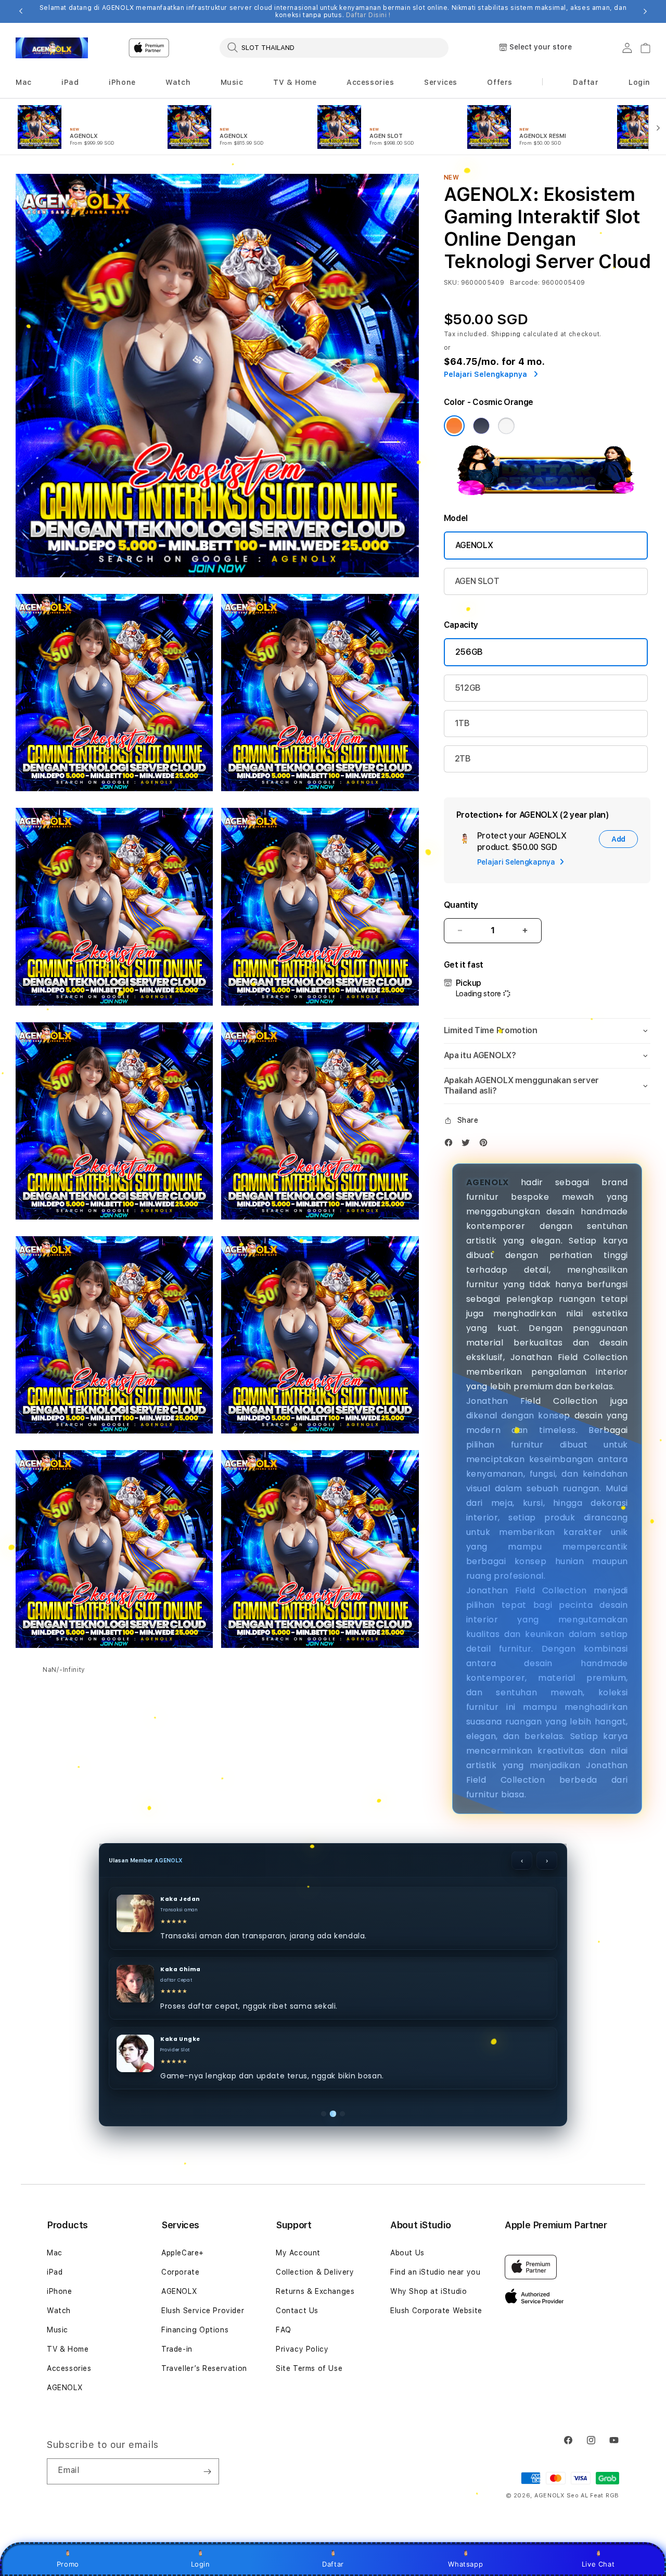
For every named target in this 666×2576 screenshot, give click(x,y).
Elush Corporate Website (436, 2311)
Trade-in (177, 2349)
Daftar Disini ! (368, 15)
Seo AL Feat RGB (593, 2496)
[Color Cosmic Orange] (454, 426)
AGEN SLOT (477, 581)
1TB (462, 723)
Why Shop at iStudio (428, 2291)
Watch (59, 2311)
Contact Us (297, 2311)
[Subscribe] (207, 2471)
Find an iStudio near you (435, 2272)
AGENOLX (474, 545)
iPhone (60, 2291)
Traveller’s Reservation (204, 2368)
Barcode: (525, 283)
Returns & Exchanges (315, 2291)
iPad (55, 2272)
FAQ (284, 2330)
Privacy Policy (302, 2349)
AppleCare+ (183, 2253)
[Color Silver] (506, 426)
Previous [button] (21, 11)
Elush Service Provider (203, 2311)
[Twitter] (468, 1145)
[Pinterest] (486, 1145)
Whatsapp (465, 2564)
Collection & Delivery (315, 2272)
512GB (468, 688)
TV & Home (68, 2349)
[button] (24, 83)
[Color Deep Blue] (481, 426)
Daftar (333, 2564)
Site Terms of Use (309, 2368)
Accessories (69, 2368)
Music (57, 2330)
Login (201, 2564)
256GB (469, 652)
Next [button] (645, 11)
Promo (68, 2564)
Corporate (180, 2272)
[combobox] (334, 47)
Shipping (506, 334)
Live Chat (598, 2564)
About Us (407, 2253)
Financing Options (195, 2330)
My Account (298, 2253)
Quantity (461, 905)
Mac (55, 2253)
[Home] (52, 48)
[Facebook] (451, 1145)
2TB (463, 759)
